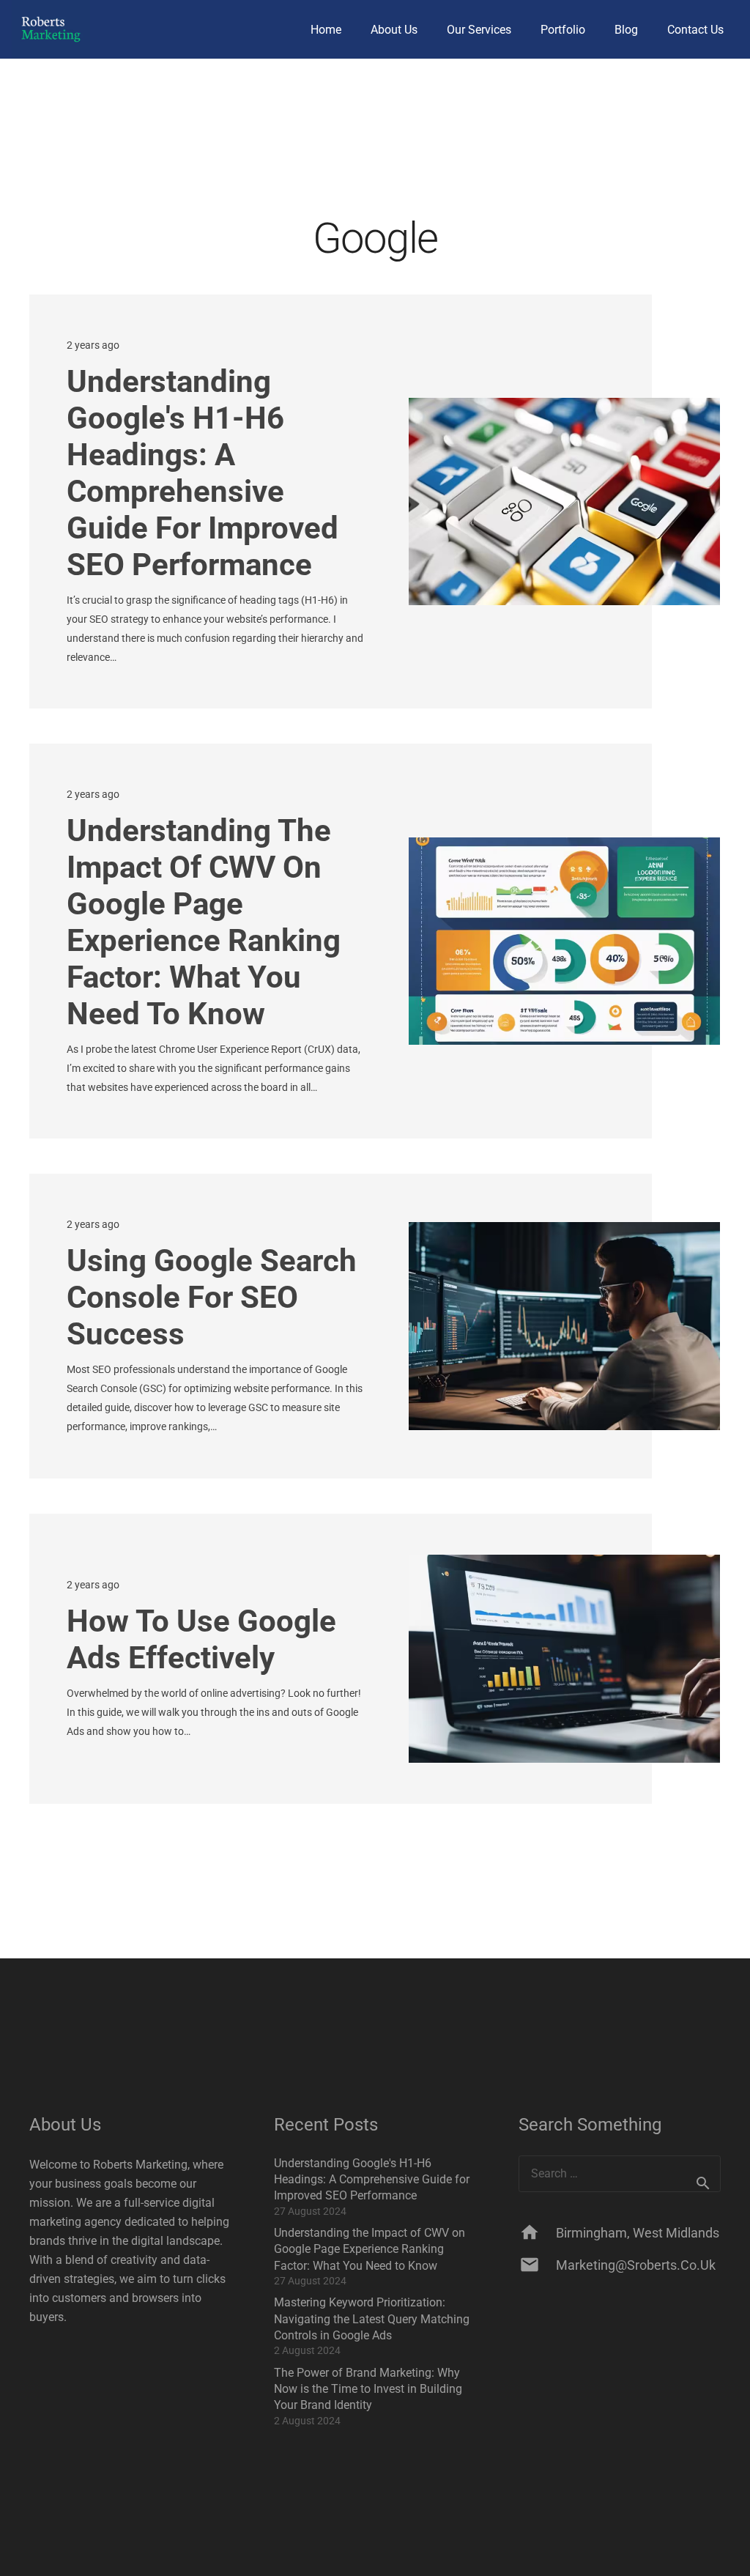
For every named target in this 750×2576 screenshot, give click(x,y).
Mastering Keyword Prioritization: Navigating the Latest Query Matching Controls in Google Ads (372, 2319)
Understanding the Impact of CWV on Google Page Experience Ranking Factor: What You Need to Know (204, 922)
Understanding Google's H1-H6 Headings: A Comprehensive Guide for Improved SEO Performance (203, 473)
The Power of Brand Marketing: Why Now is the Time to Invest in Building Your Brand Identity (368, 2389)
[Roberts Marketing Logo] (51, 29)
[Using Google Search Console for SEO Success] (564, 1326)
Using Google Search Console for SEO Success (212, 1297)
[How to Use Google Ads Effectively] (564, 1658)
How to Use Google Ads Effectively (201, 1639)
